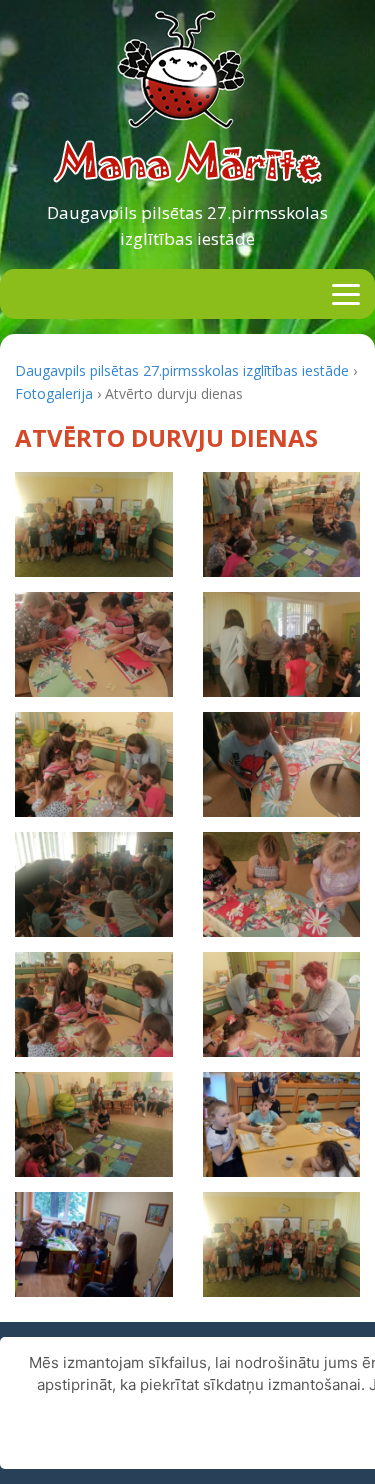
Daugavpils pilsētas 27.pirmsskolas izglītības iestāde (187, 225)
